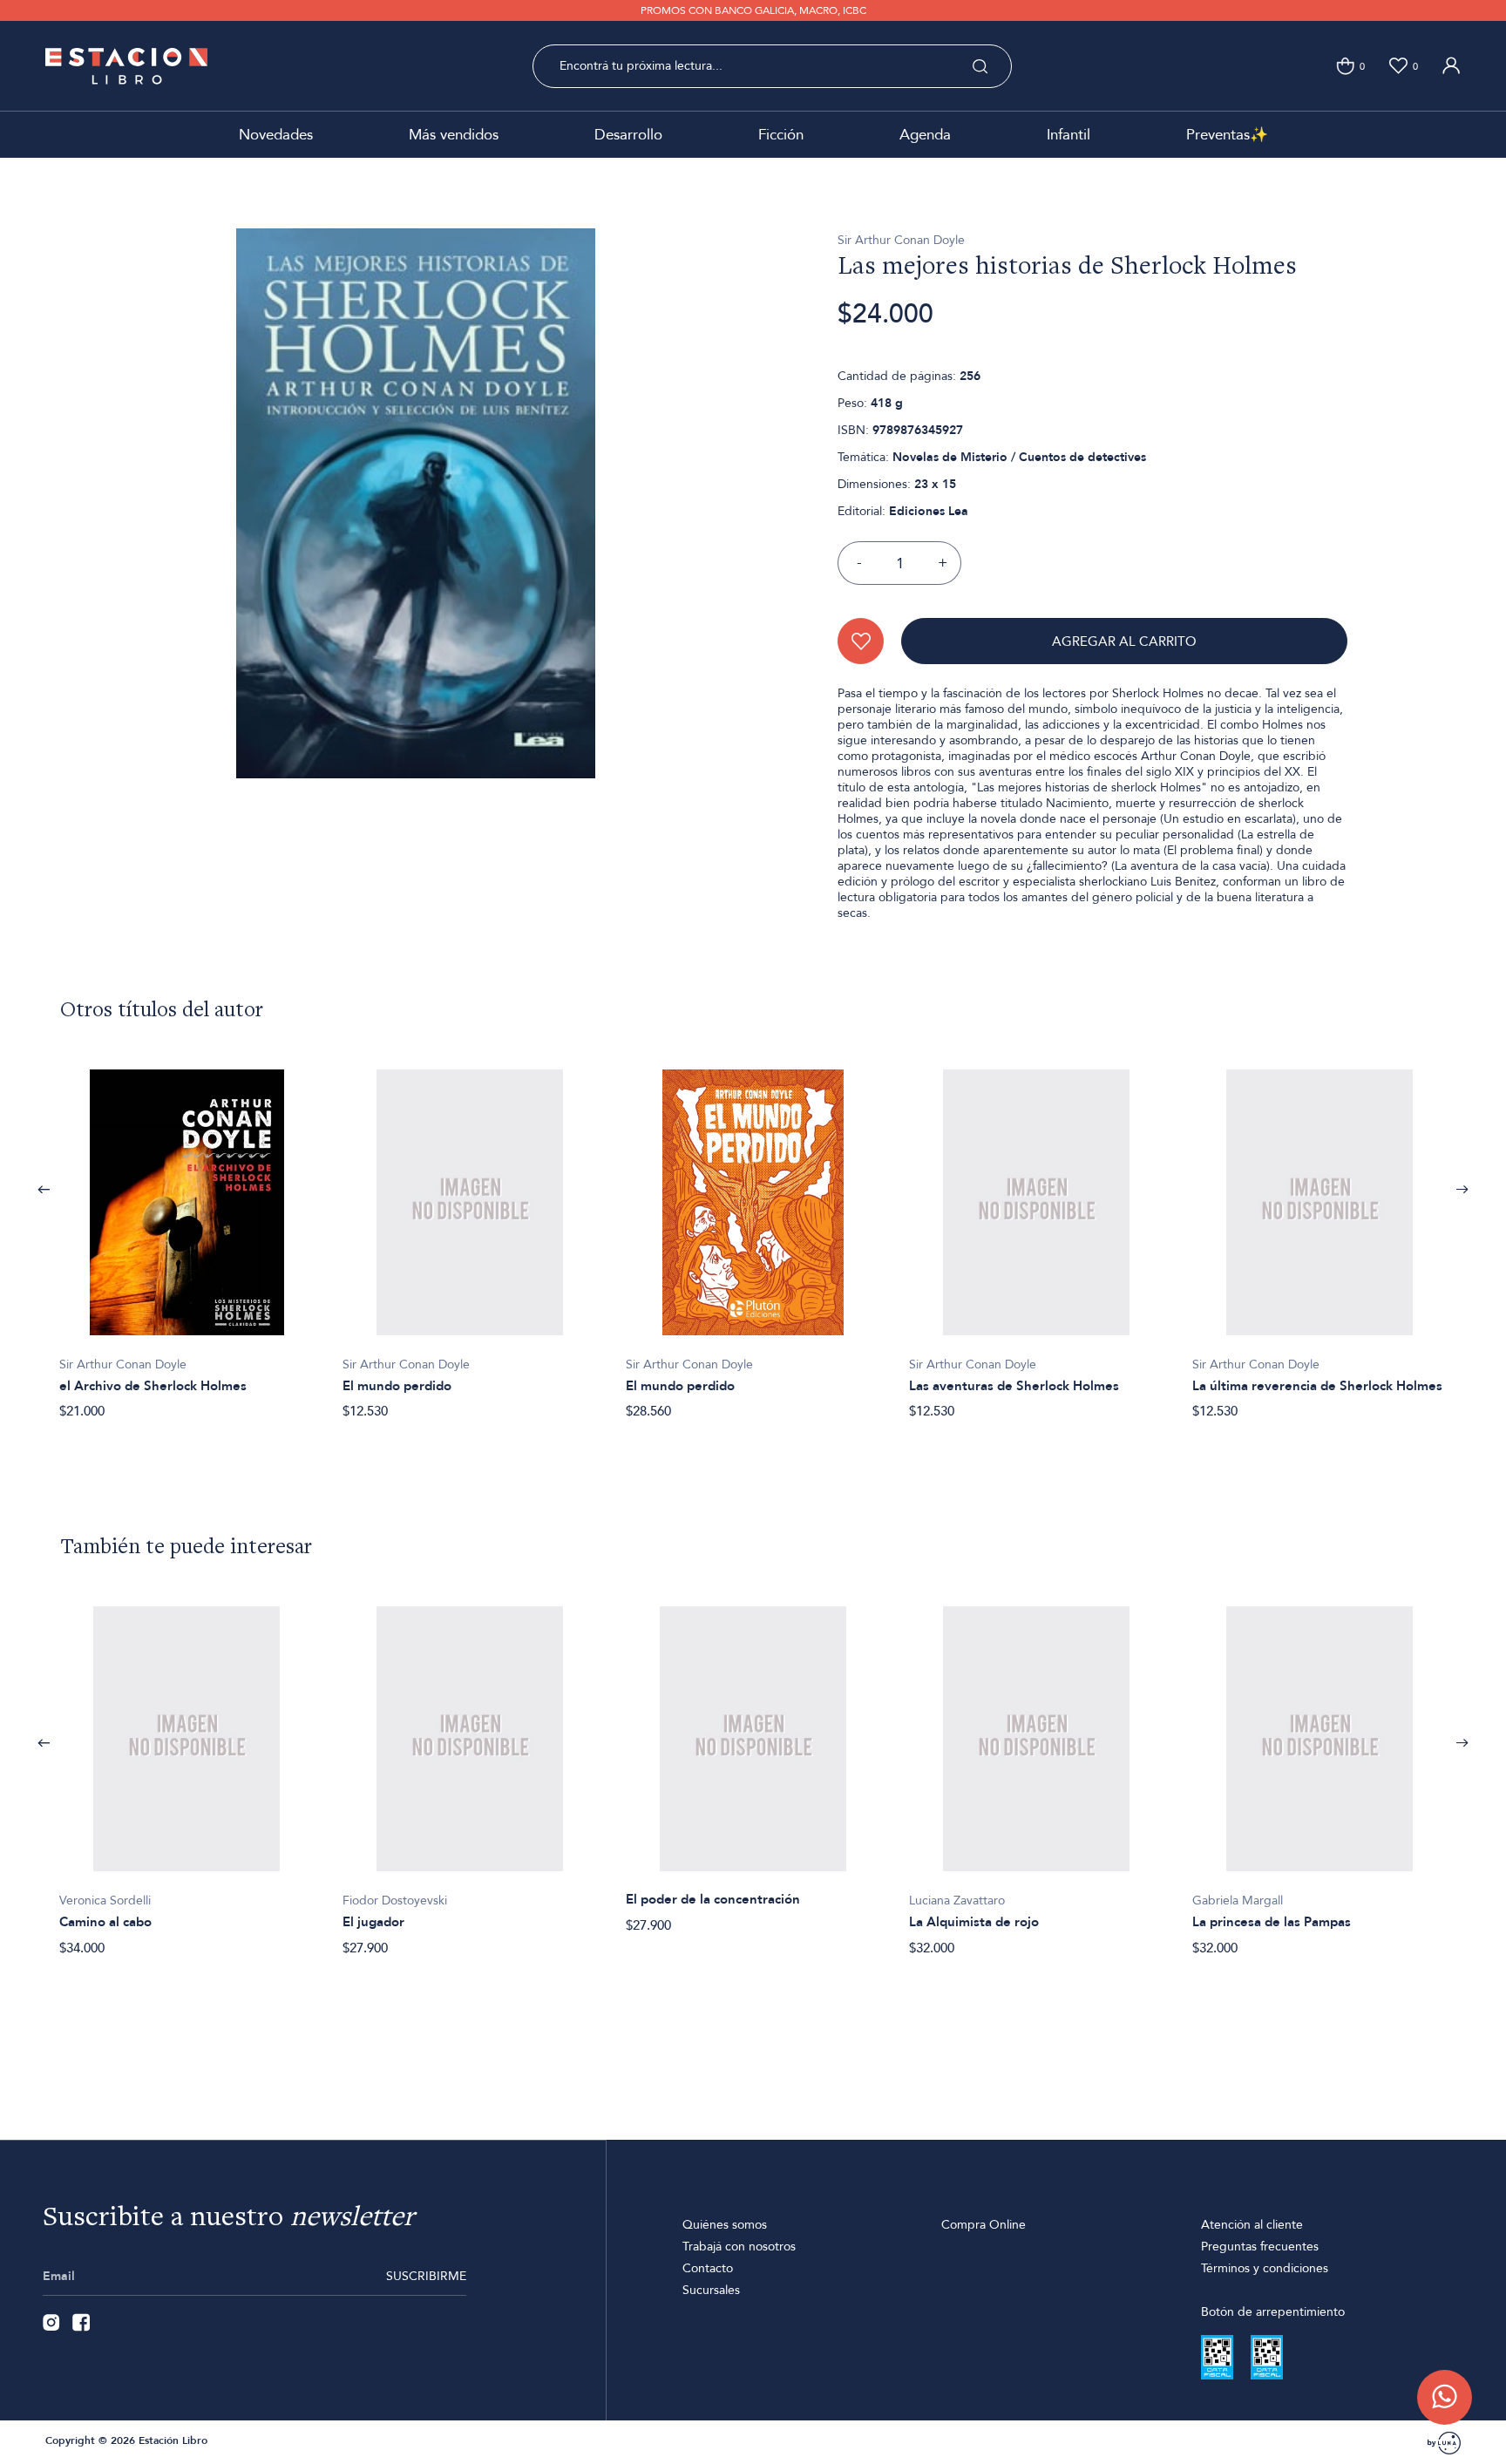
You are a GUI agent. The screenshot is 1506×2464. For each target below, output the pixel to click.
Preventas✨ (1227, 135)
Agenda (925, 135)
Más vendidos (454, 135)
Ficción (781, 135)
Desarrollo (628, 135)
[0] (1345, 66)
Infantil (1068, 135)
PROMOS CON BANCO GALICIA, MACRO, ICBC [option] (753, 10)
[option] (187, 1235)
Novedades (276, 135)
